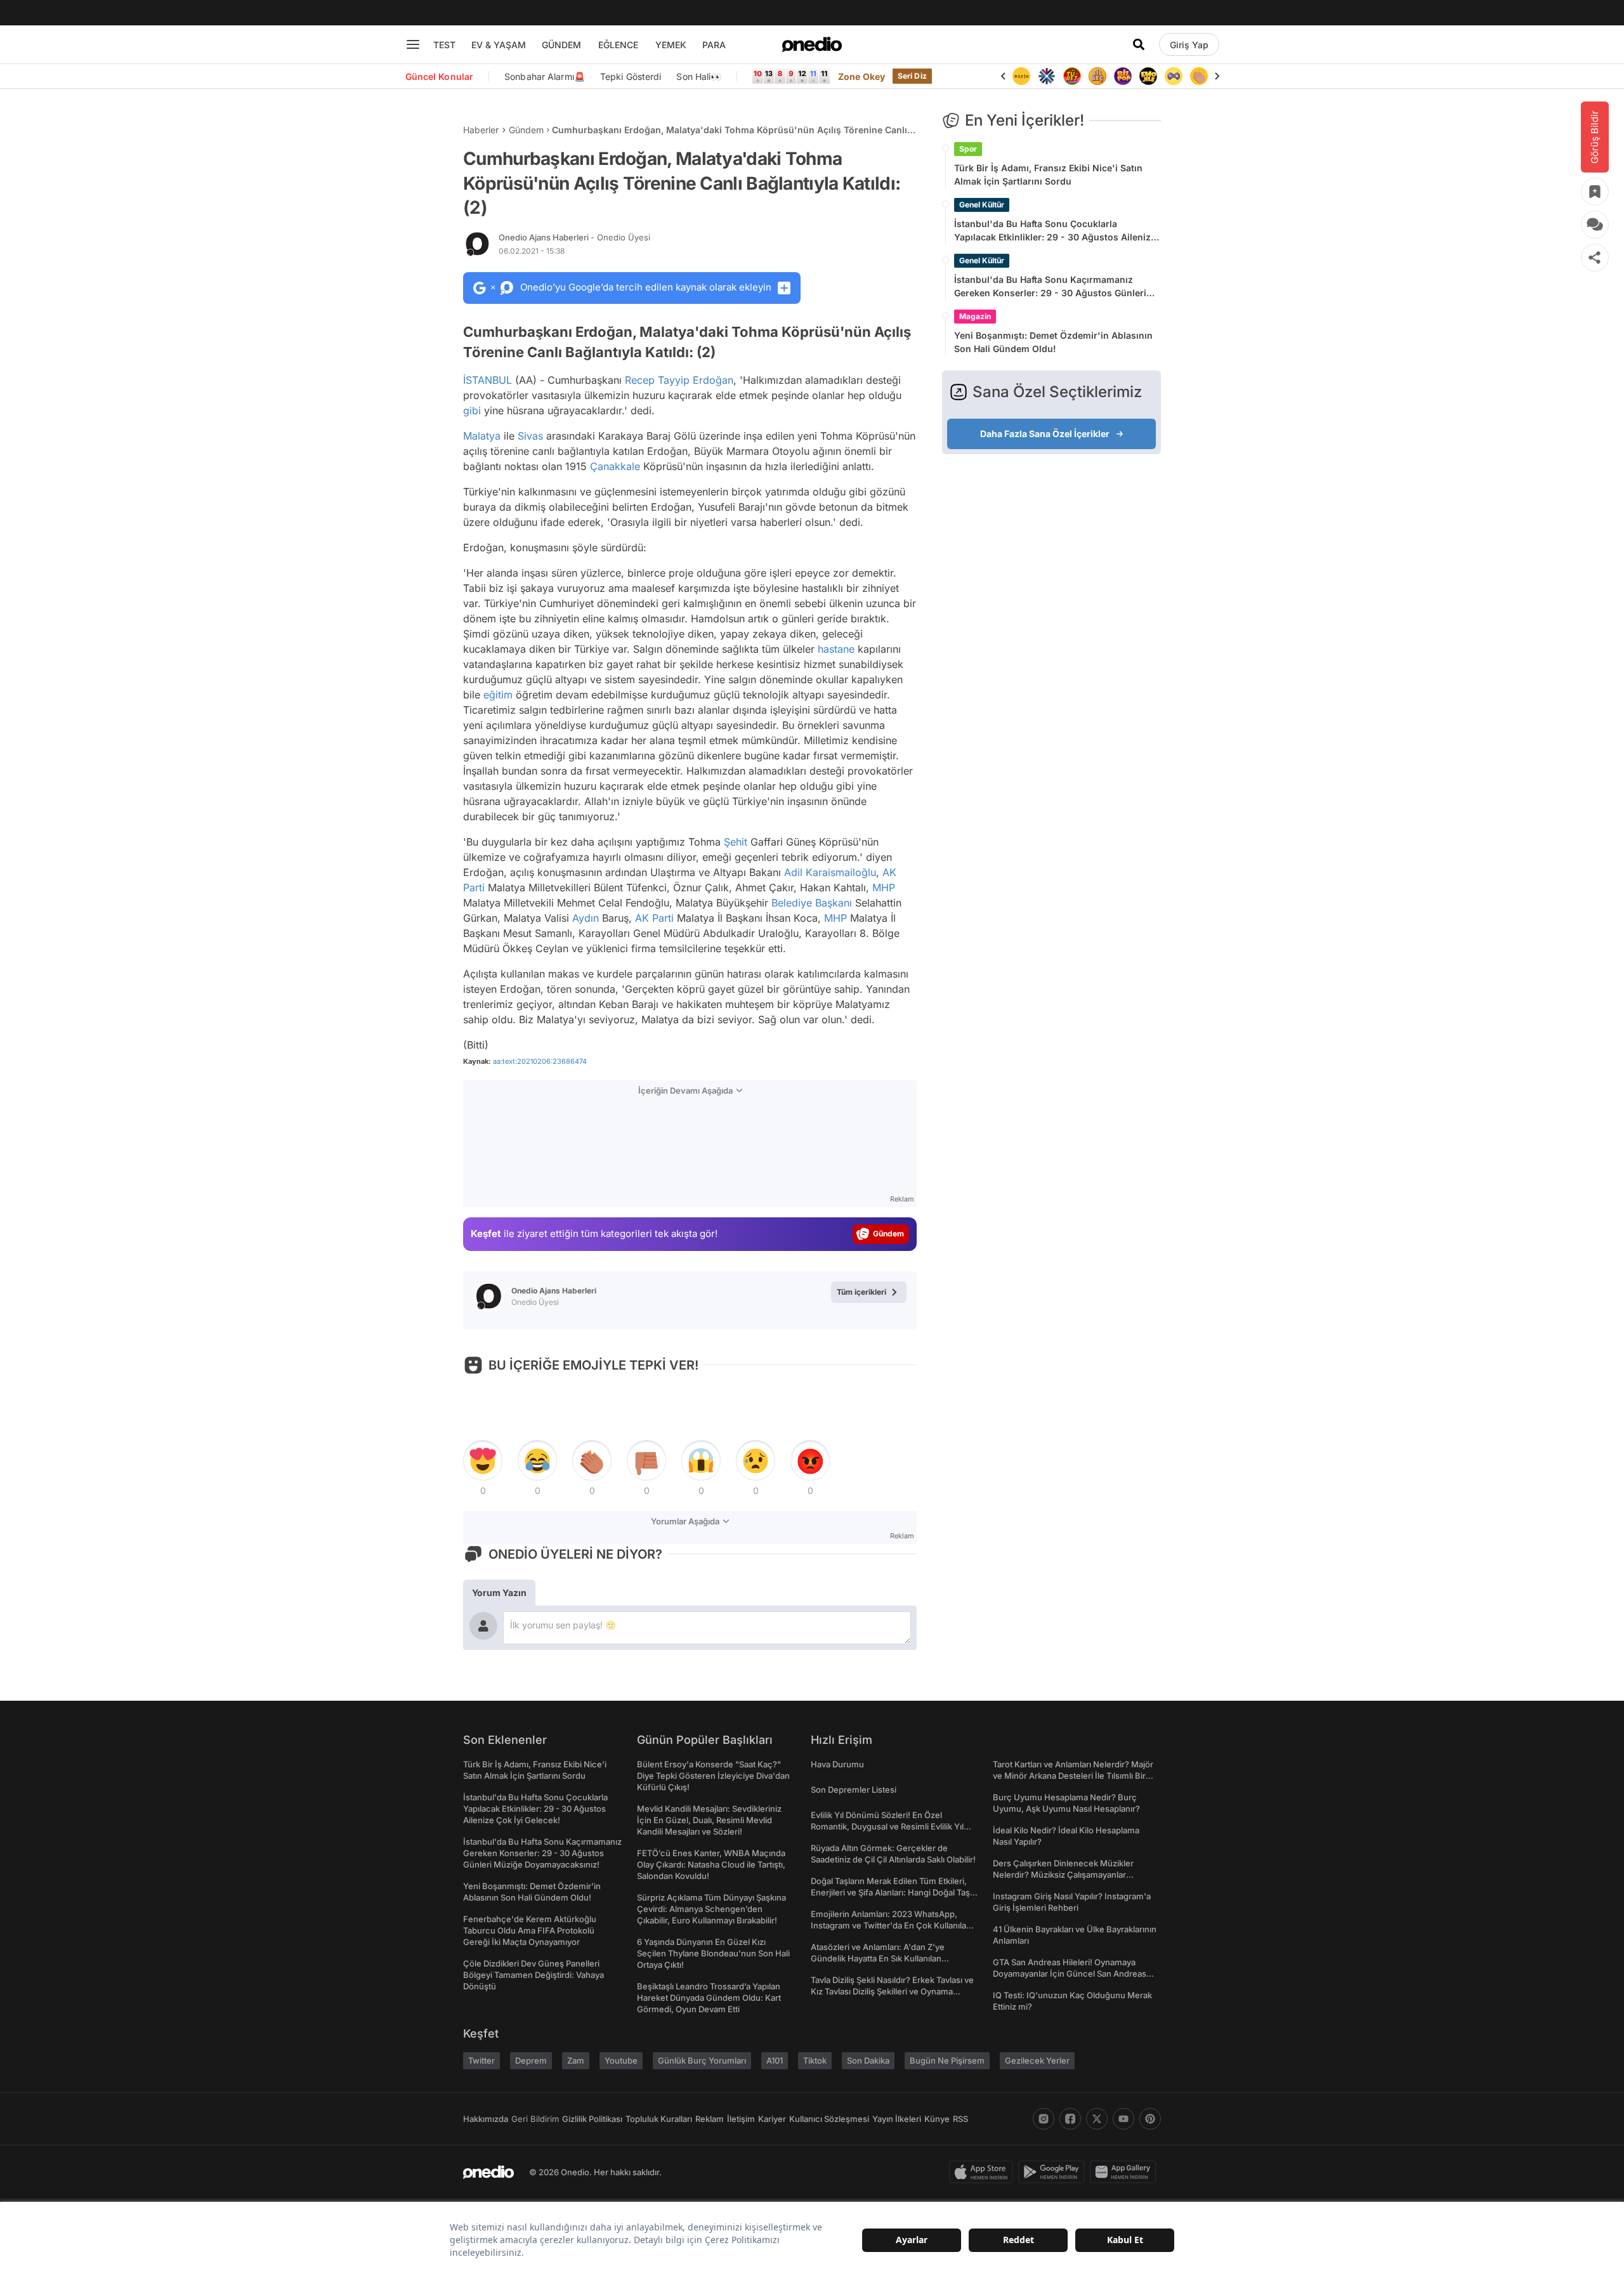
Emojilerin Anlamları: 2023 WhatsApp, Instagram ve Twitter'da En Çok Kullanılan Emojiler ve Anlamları (891, 1925)
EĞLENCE (618, 45)
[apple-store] (984, 2172)
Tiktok (815, 2060)
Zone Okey (861, 76)
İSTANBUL (488, 380)
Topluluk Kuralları (659, 2119)
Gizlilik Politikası (592, 2119)
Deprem (531, 2060)
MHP (884, 887)
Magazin (975, 316)
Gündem (526, 130)
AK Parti (654, 918)
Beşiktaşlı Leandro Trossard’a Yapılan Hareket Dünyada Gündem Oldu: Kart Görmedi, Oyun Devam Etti (709, 1998)
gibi (472, 410)
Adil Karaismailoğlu (830, 872)
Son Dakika (868, 2060)
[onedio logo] (812, 44)
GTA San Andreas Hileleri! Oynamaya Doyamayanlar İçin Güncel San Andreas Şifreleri (1070, 1974)
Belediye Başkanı (812, 903)
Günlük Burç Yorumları (702, 2060)
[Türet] (1072, 76)
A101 (775, 2060)
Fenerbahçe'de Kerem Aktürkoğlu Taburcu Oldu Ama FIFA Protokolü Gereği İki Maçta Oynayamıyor (530, 1930)
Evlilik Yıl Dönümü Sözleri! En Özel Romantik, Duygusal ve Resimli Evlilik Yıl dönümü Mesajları (887, 1826)
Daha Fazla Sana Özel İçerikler (1045, 434)
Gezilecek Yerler (1037, 2060)
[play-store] (1054, 2172)
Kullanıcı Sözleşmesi (829, 2119)
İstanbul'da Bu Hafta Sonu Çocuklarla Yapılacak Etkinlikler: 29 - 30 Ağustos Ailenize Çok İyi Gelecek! (1055, 231)
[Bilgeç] (1097, 76)
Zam (576, 2060)
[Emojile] (1148, 76)
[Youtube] (1123, 2119)
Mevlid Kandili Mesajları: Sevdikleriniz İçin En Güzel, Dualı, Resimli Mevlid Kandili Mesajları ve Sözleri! (709, 1820)
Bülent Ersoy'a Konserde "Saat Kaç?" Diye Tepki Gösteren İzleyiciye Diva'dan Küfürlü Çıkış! (713, 1776)
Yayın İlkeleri (897, 2119)
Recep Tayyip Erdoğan (679, 380)
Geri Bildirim (535, 2119)
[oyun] (1174, 76)
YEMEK (671, 45)
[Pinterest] (1150, 2119)
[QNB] (1047, 76)
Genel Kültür (982, 205)
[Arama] (1139, 44)
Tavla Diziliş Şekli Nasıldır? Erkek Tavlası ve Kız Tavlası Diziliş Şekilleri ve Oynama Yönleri (892, 1991)
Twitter (481, 2060)
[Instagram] (1044, 2119)
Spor (968, 149)
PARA (714, 45)
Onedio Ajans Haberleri (574, 237)
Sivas (530, 436)
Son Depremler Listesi (854, 1790)
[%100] (1021, 76)
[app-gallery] (1125, 2172)
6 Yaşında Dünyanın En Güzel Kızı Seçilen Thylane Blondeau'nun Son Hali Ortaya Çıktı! (713, 1953)
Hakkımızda (486, 2119)
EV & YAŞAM (499, 45)
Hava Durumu (837, 1764)
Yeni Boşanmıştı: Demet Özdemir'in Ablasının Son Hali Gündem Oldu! (1053, 342)
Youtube (621, 2060)
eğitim (498, 695)
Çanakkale (615, 466)
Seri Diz (912, 76)
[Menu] (413, 44)
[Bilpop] (1123, 76)
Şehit (736, 842)
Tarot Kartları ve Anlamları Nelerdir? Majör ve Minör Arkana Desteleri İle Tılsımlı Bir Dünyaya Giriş (1073, 1776)
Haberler (481, 130)
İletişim (741, 2119)
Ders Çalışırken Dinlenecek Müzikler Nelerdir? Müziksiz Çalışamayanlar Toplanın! (1063, 1875)
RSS (960, 2119)
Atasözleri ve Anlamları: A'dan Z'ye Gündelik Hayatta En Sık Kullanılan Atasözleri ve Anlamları (878, 1958)
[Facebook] (1070, 2119)
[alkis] (1199, 76)
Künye (937, 2119)
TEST (444, 45)
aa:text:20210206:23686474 (540, 1061)
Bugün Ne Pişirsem (947, 2060)
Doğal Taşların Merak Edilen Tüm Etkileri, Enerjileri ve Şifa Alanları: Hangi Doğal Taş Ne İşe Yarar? (890, 1892)
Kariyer (772, 2119)
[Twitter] (1097, 2119)
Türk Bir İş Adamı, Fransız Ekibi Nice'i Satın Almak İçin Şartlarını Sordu (1048, 174)
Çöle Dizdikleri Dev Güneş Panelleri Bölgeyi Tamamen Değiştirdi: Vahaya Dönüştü (534, 1975)
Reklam (710, 2119)
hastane (836, 649)
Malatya (482, 436)
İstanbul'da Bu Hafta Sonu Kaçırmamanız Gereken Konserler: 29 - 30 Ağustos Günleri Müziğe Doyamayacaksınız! (1050, 287)
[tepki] (483, 1461)
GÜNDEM (561, 45)
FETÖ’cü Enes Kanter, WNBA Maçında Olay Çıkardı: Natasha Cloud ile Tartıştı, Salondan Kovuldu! (711, 1864)
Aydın (586, 918)
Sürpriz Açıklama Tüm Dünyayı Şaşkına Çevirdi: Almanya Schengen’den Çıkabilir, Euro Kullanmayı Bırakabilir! (711, 1909)
